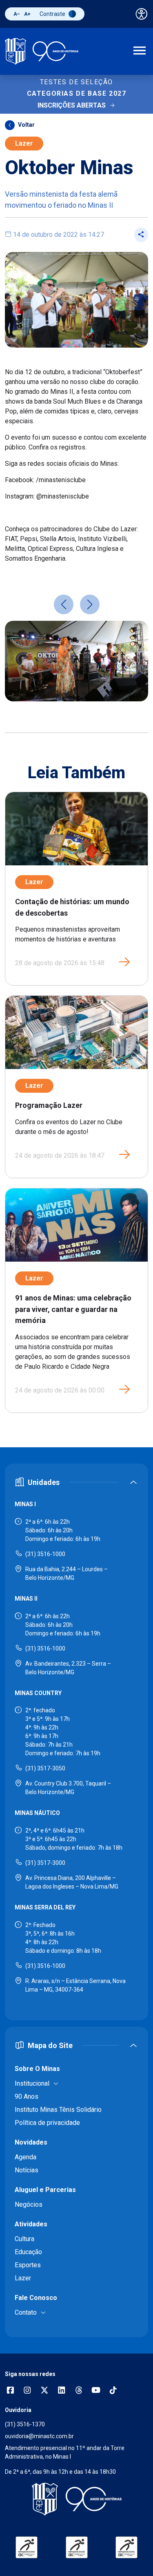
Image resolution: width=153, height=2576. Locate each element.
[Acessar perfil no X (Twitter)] (44, 2391)
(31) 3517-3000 (45, 1863)
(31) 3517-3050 (45, 1768)
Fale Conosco (36, 2298)
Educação (28, 2252)
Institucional (32, 2083)
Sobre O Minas (37, 2069)
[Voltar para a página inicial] (76, 2499)
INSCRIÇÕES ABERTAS (72, 105)
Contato (26, 2312)
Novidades (31, 2142)
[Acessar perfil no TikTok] (113, 2391)
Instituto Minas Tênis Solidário (58, 2110)
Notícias (27, 2170)
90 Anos (27, 2097)
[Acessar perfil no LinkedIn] (62, 2391)
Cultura (24, 2239)
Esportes (28, 2265)
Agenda (25, 2157)
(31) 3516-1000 (45, 1554)
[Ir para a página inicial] (42, 51)
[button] (64, 604)
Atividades (31, 2224)
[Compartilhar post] (141, 235)
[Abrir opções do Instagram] (27, 2391)
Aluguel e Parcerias (45, 2190)
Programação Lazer (49, 1105)
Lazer (24, 143)
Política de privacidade (47, 2123)
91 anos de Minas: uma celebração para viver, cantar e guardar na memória (73, 1309)
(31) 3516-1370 (25, 2424)
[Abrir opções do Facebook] (10, 2391)
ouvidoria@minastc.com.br (39, 2436)
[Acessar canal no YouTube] (96, 2391)
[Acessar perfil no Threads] (79, 2391)
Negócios (29, 2204)
